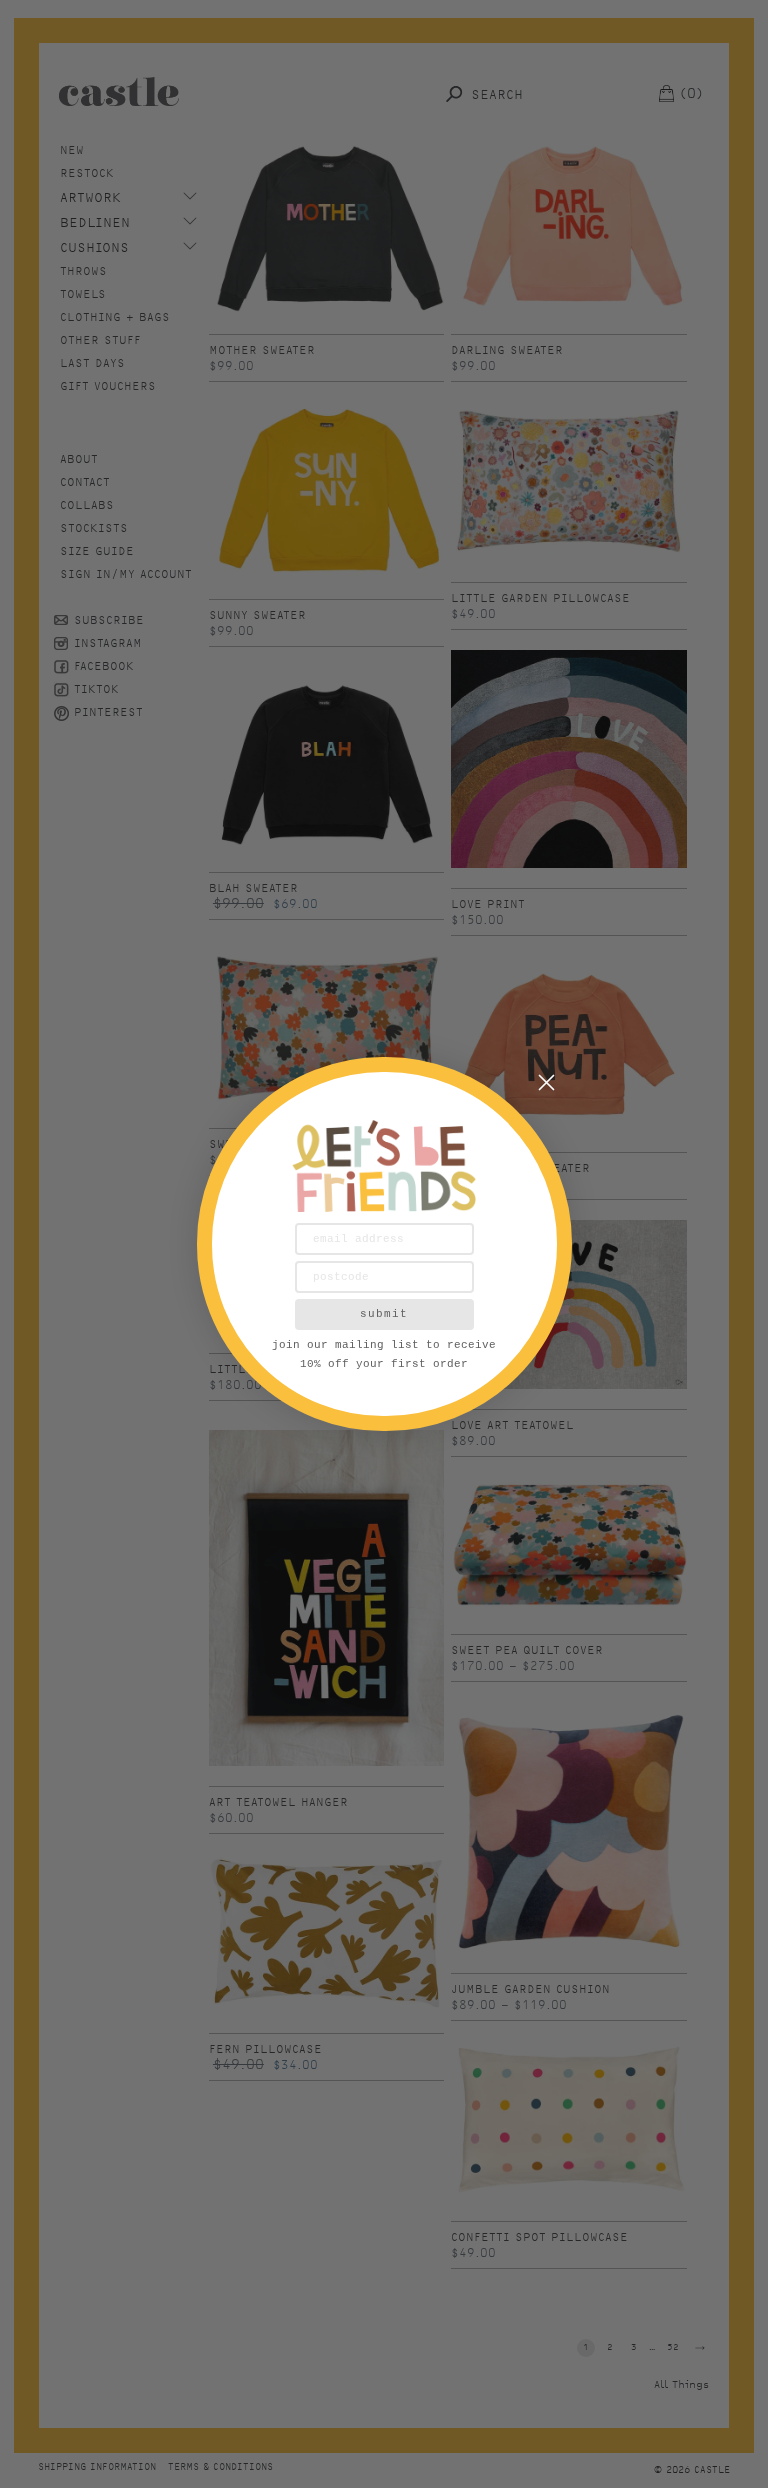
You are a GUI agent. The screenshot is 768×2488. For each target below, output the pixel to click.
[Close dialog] (546, 1082)
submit (384, 1314)
